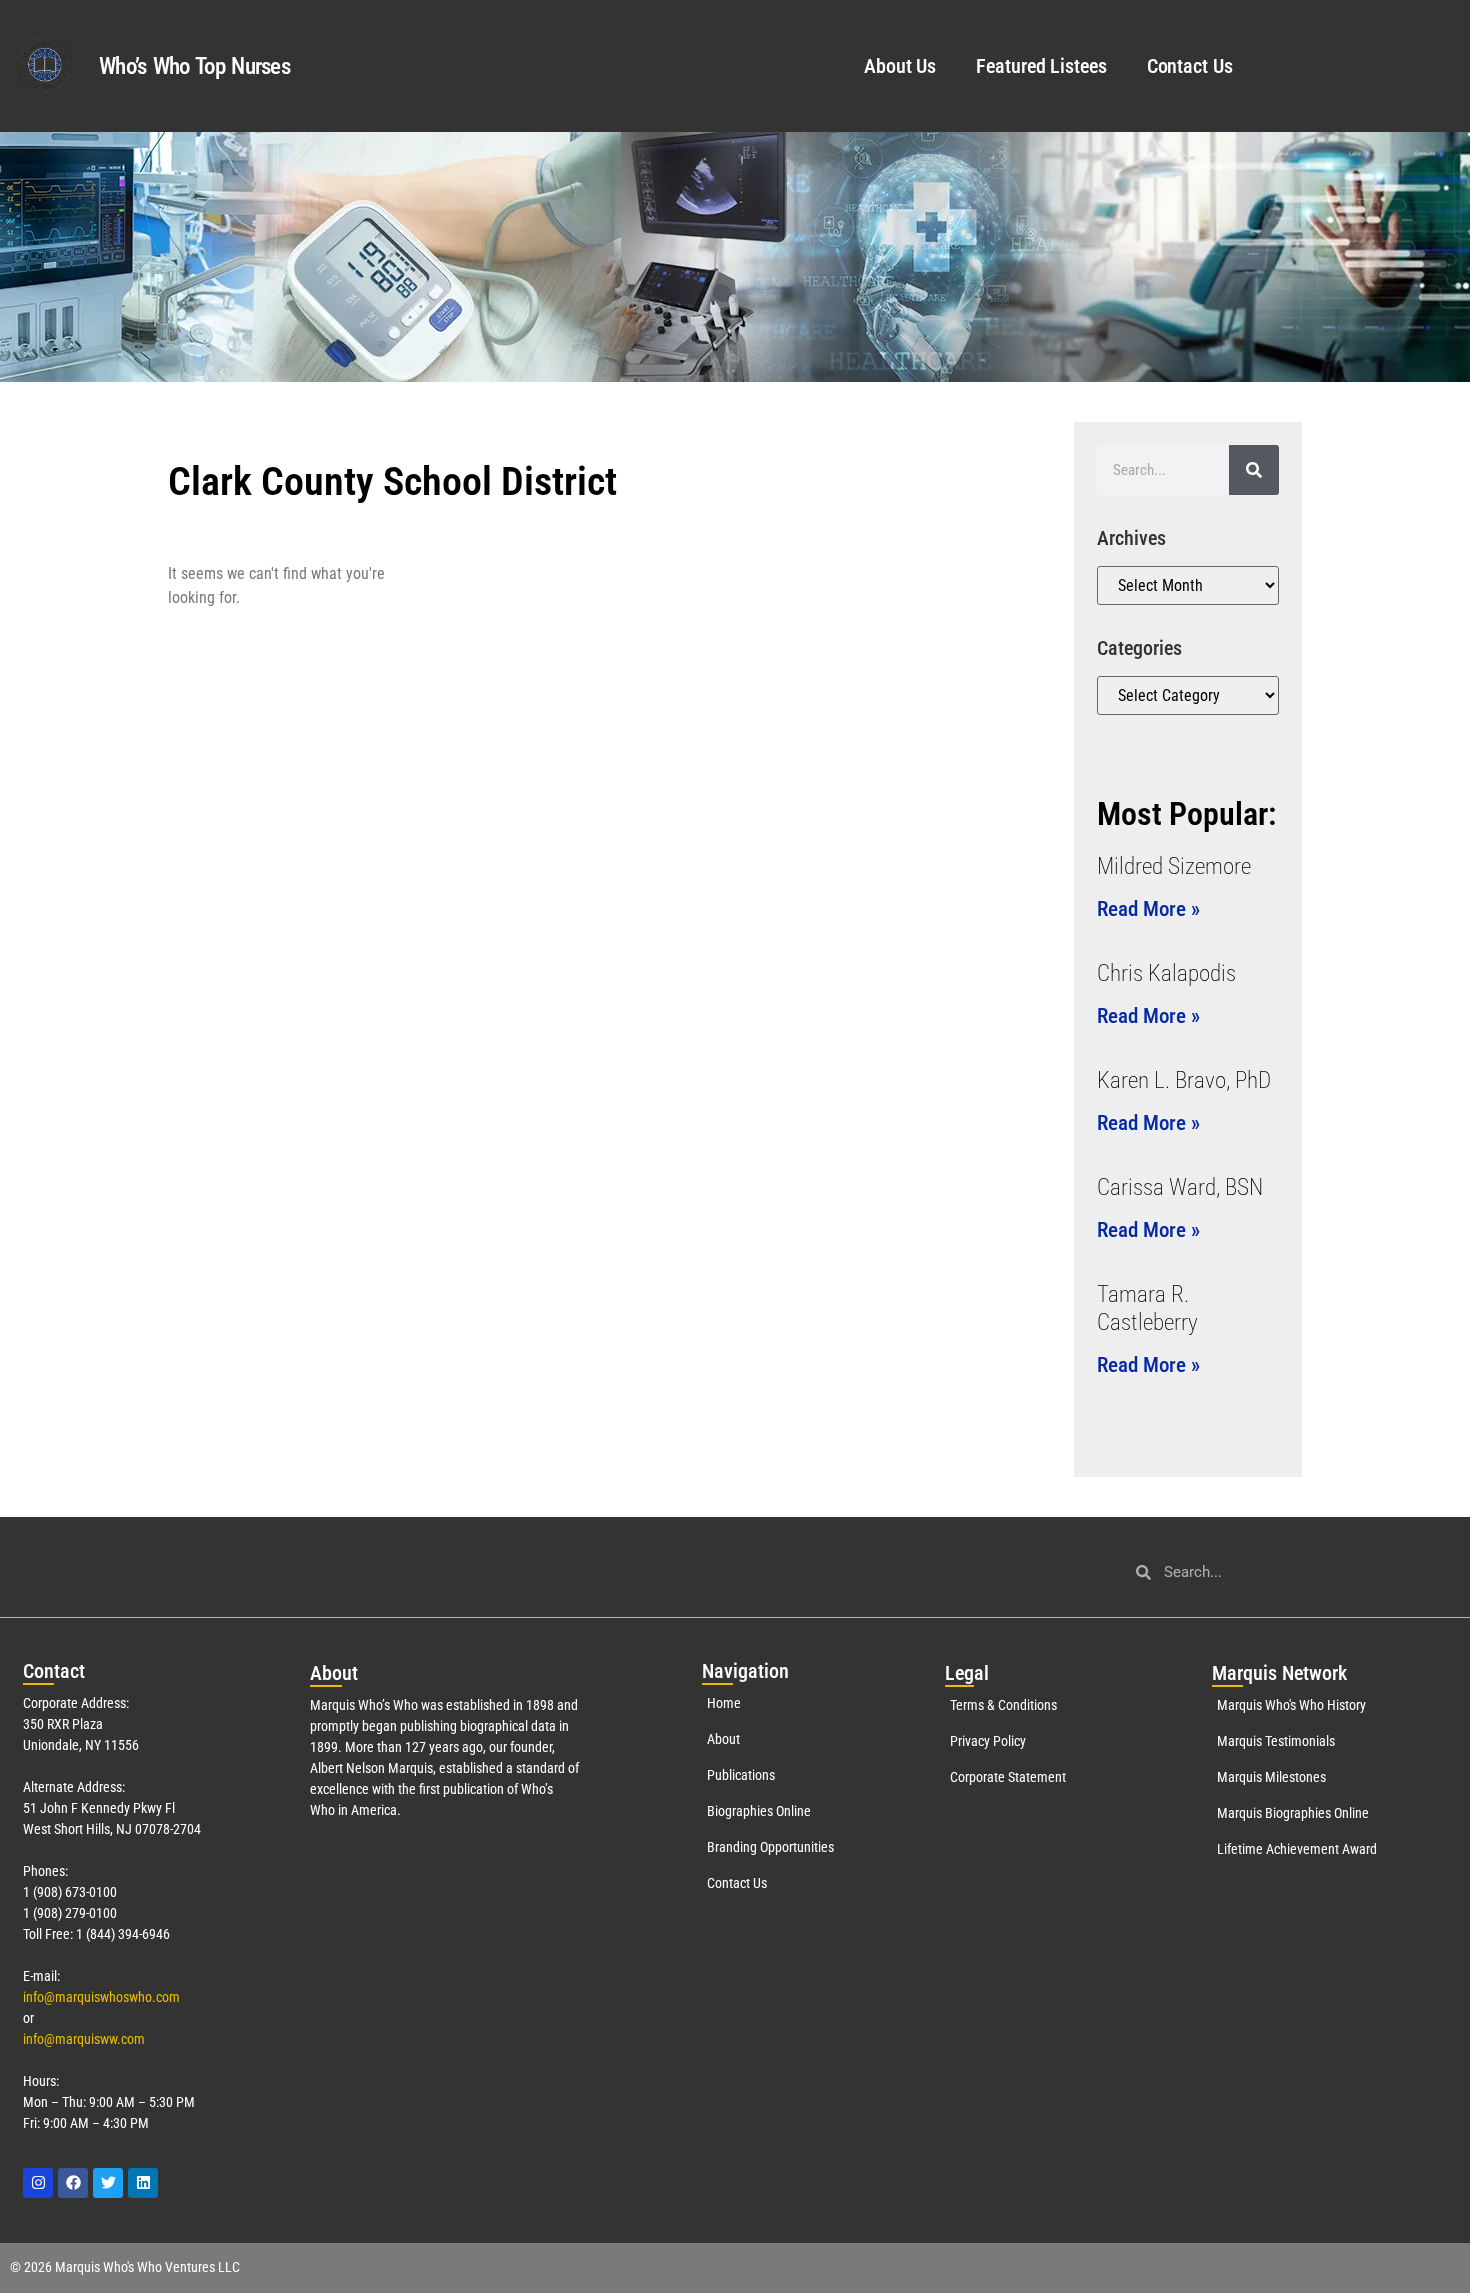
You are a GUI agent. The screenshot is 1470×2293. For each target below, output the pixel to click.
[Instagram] (38, 2183)
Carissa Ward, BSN (1180, 1187)
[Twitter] (108, 2183)
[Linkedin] (143, 2183)
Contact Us (1190, 66)
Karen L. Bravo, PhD (1184, 1080)
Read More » (1148, 909)
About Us (900, 66)
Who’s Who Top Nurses (194, 66)
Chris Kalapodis (1166, 973)
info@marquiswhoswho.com (101, 1997)
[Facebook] (73, 2183)
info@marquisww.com (84, 2039)
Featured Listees (1041, 66)
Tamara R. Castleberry (1147, 1308)
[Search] (1254, 470)
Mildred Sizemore (1174, 866)
